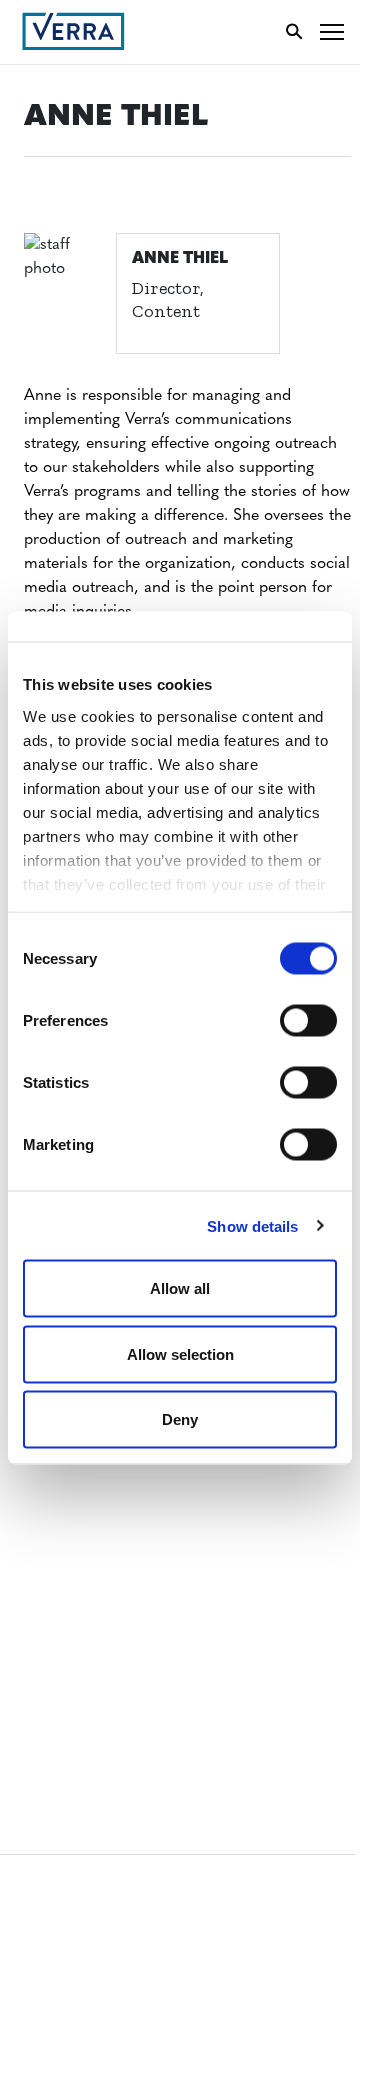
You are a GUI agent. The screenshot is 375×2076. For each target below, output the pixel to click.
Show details (252, 1225)
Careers (53, 1470)
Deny (180, 1419)
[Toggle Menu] (332, 31)
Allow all (180, 1288)
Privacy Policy (78, 1658)
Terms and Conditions (107, 1584)
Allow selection (180, 1353)
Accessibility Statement (112, 1621)
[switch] (308, 1021)
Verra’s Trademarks (97, 1507)
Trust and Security (95, 1695)
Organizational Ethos (108, 1544)
